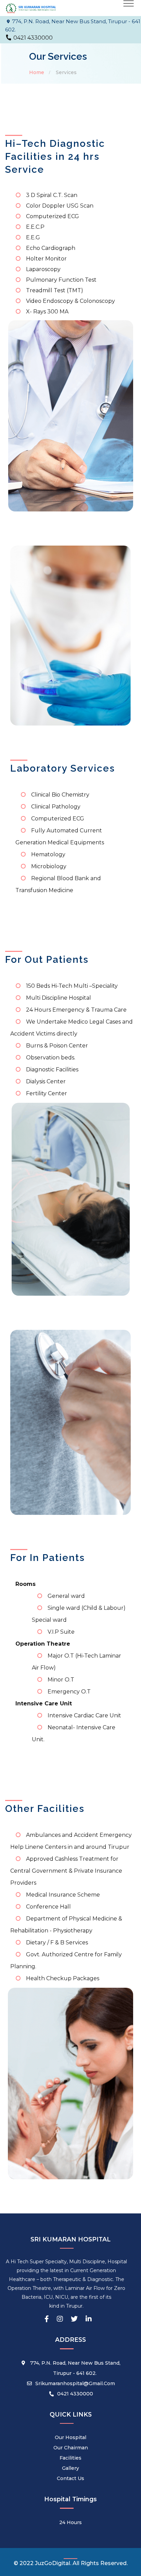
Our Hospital (70, 2437)
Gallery (70, 2468)
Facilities (70, 2458)
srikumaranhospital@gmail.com (75, 2383)
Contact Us (70, 2478)
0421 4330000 (75, 2394)
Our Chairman (71, 2448)
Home (37, 72)
